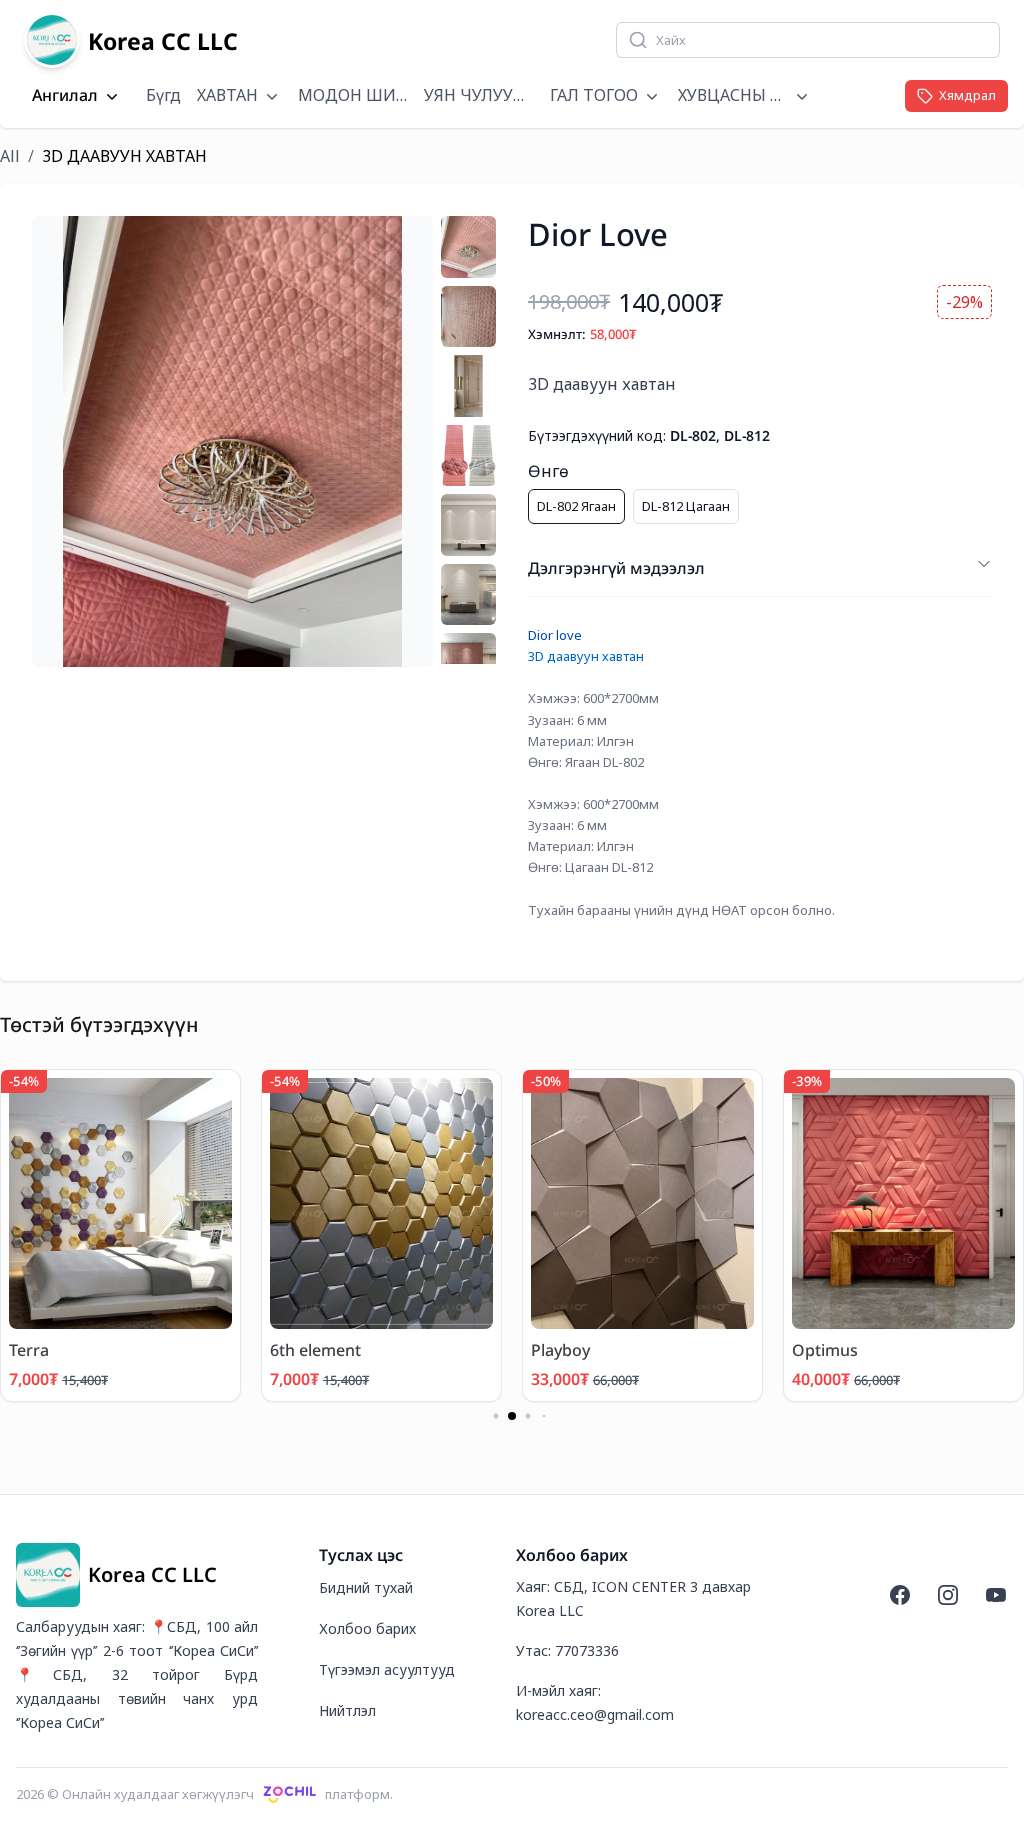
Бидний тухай (366, 1587)
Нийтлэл (347, 1710)
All (10, 156)
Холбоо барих (367, 1628)
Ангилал (65, 96)
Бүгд (163, 95)
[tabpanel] (232, 441)
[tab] (468, 247)
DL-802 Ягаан (576, 506)
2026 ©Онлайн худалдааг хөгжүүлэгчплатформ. (204, 1794)
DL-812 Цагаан (686, 506)
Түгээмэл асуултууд (387, 1669)
